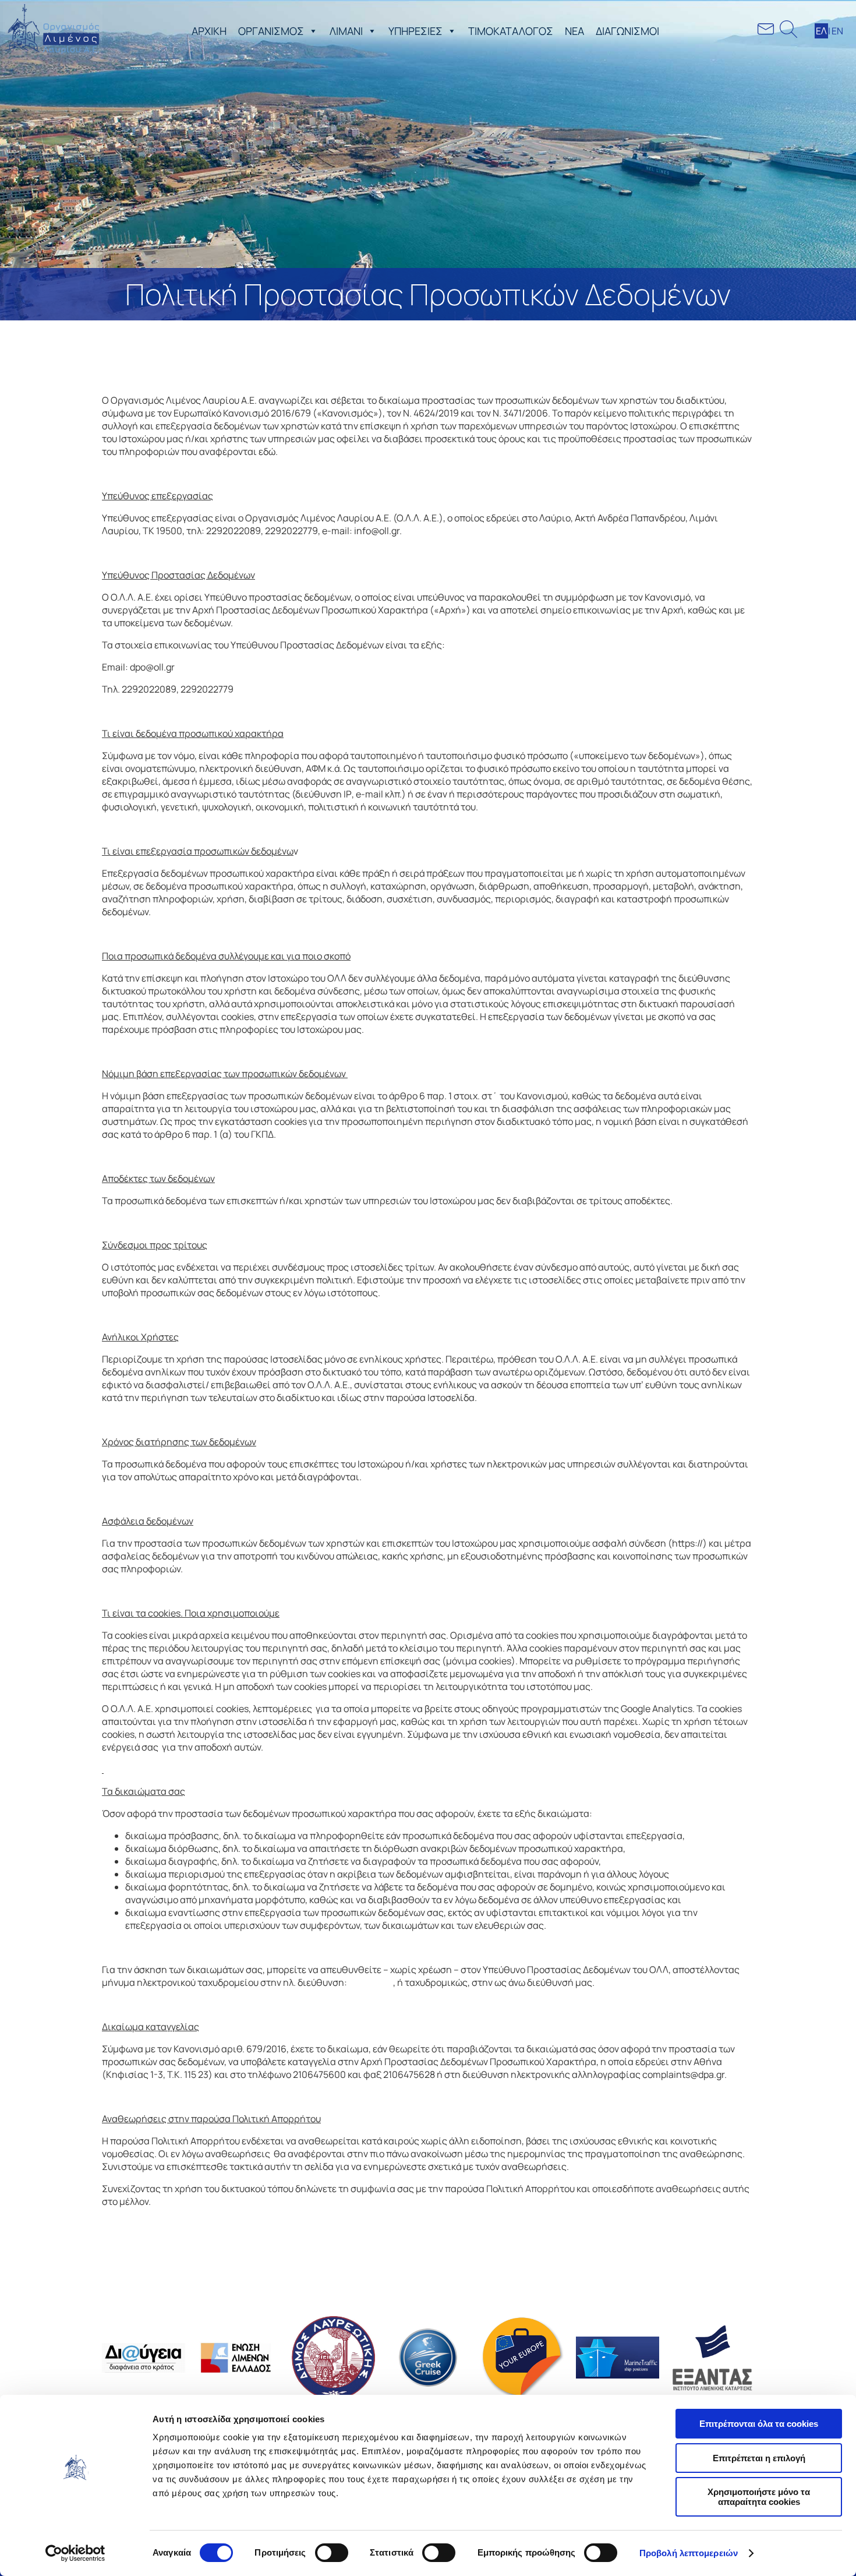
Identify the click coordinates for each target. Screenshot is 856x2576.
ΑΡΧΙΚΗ (209, 31)
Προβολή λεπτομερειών (689, 2553)
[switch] (332, 2553)
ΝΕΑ (574, 31)
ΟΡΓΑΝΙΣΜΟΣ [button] (271, 31)
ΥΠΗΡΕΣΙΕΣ (415, 31)
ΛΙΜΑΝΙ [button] (346, 31)
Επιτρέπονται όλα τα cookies (759, 2424)
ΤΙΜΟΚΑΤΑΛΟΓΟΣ (511, 31)
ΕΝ (837, 31)
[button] (311, 31)
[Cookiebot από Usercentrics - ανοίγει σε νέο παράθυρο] (75, 2553)
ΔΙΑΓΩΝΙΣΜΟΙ (627, 31)
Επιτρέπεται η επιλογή (759, 2458)
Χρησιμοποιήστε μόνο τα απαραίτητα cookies (759, 2497)
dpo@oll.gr (371, 1982)
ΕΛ (821, 31)
